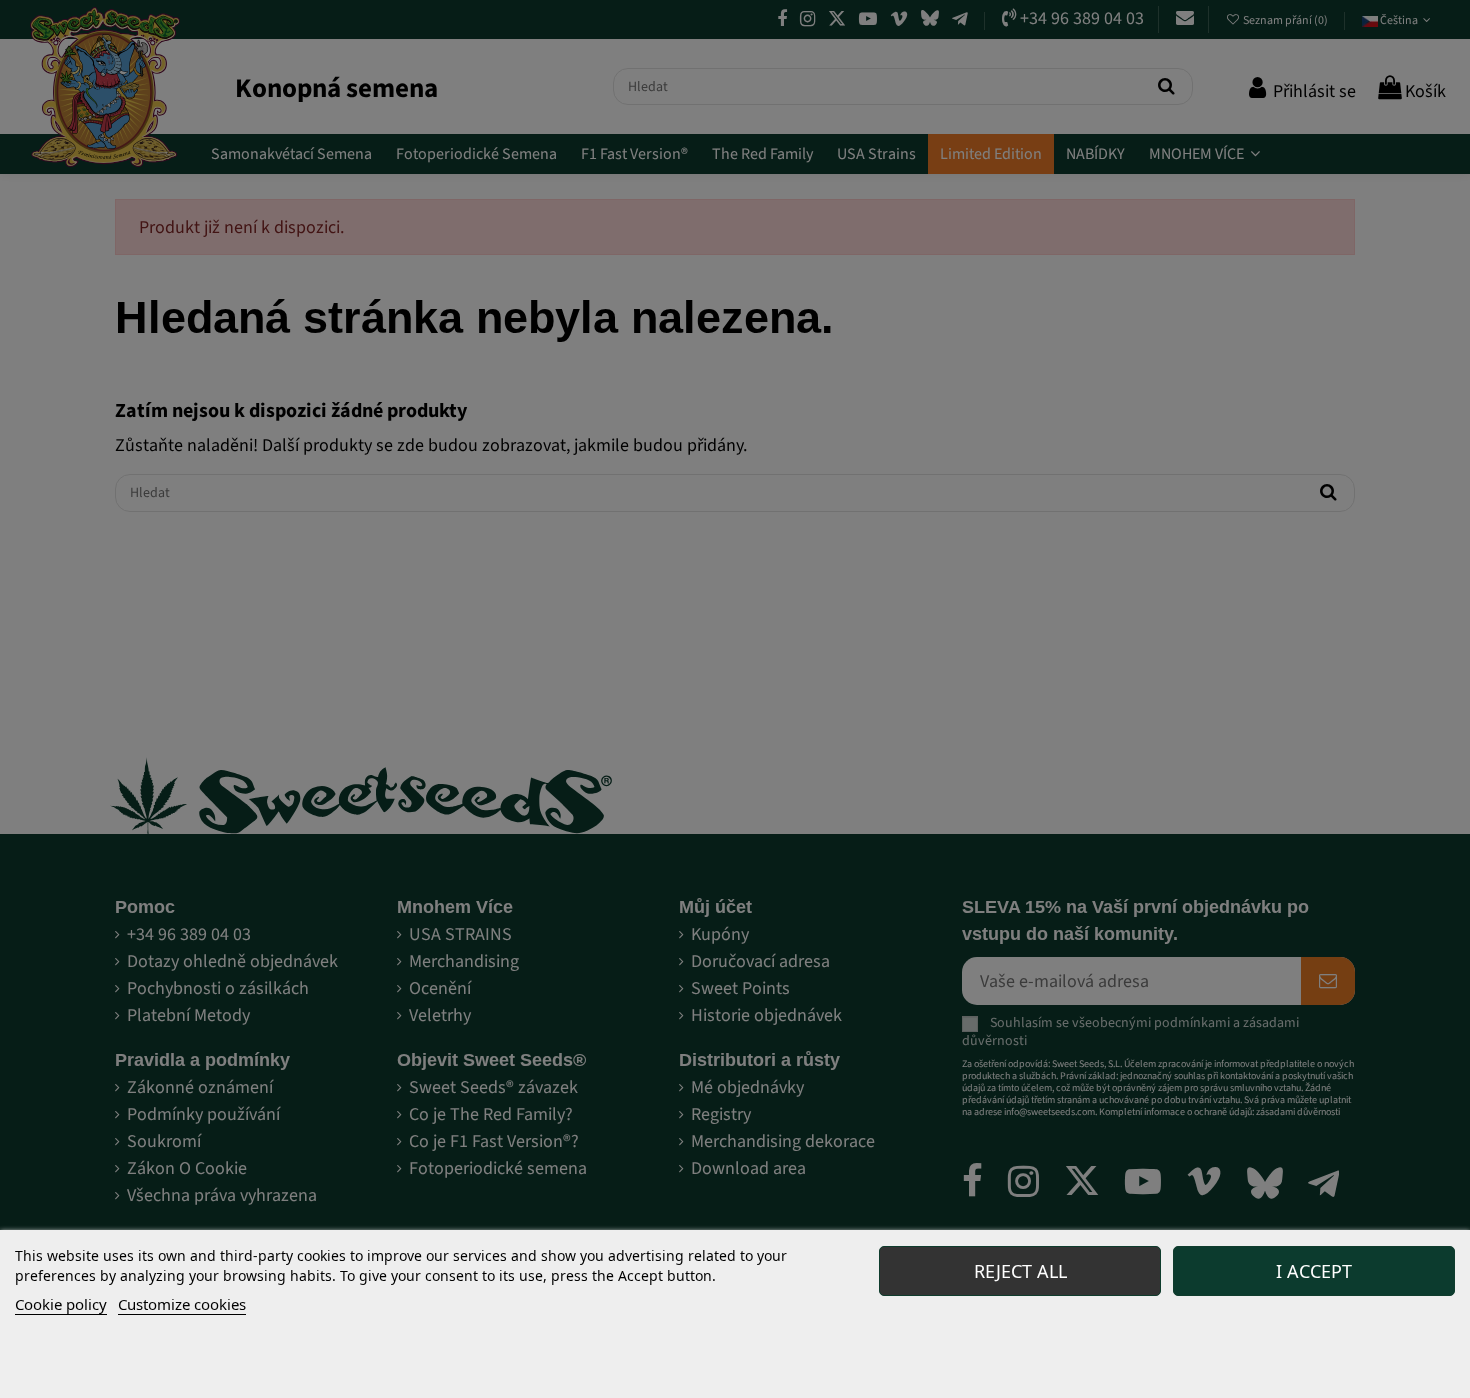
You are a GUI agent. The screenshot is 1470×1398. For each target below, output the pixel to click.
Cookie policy (61, 1304)
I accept (1314, 1271)
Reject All (1020, 1271)
